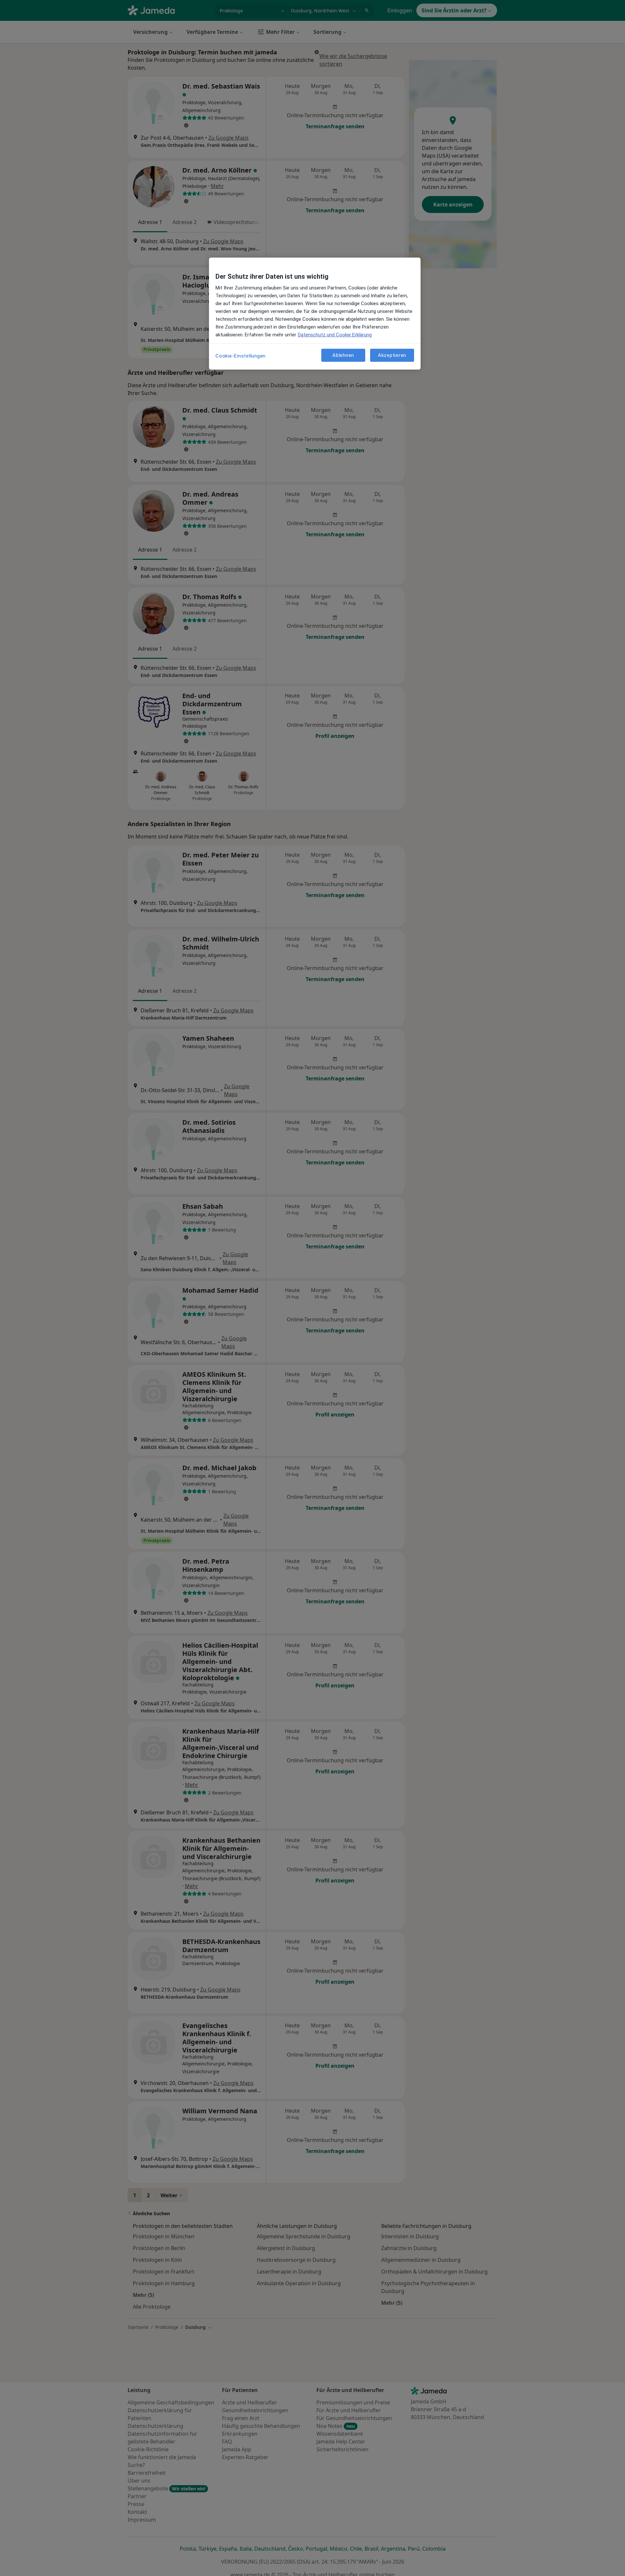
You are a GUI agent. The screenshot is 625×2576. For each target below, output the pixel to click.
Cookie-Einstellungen (241, 356)
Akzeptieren (392, 355)
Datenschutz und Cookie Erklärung (335, 335)
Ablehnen (343, 355)
